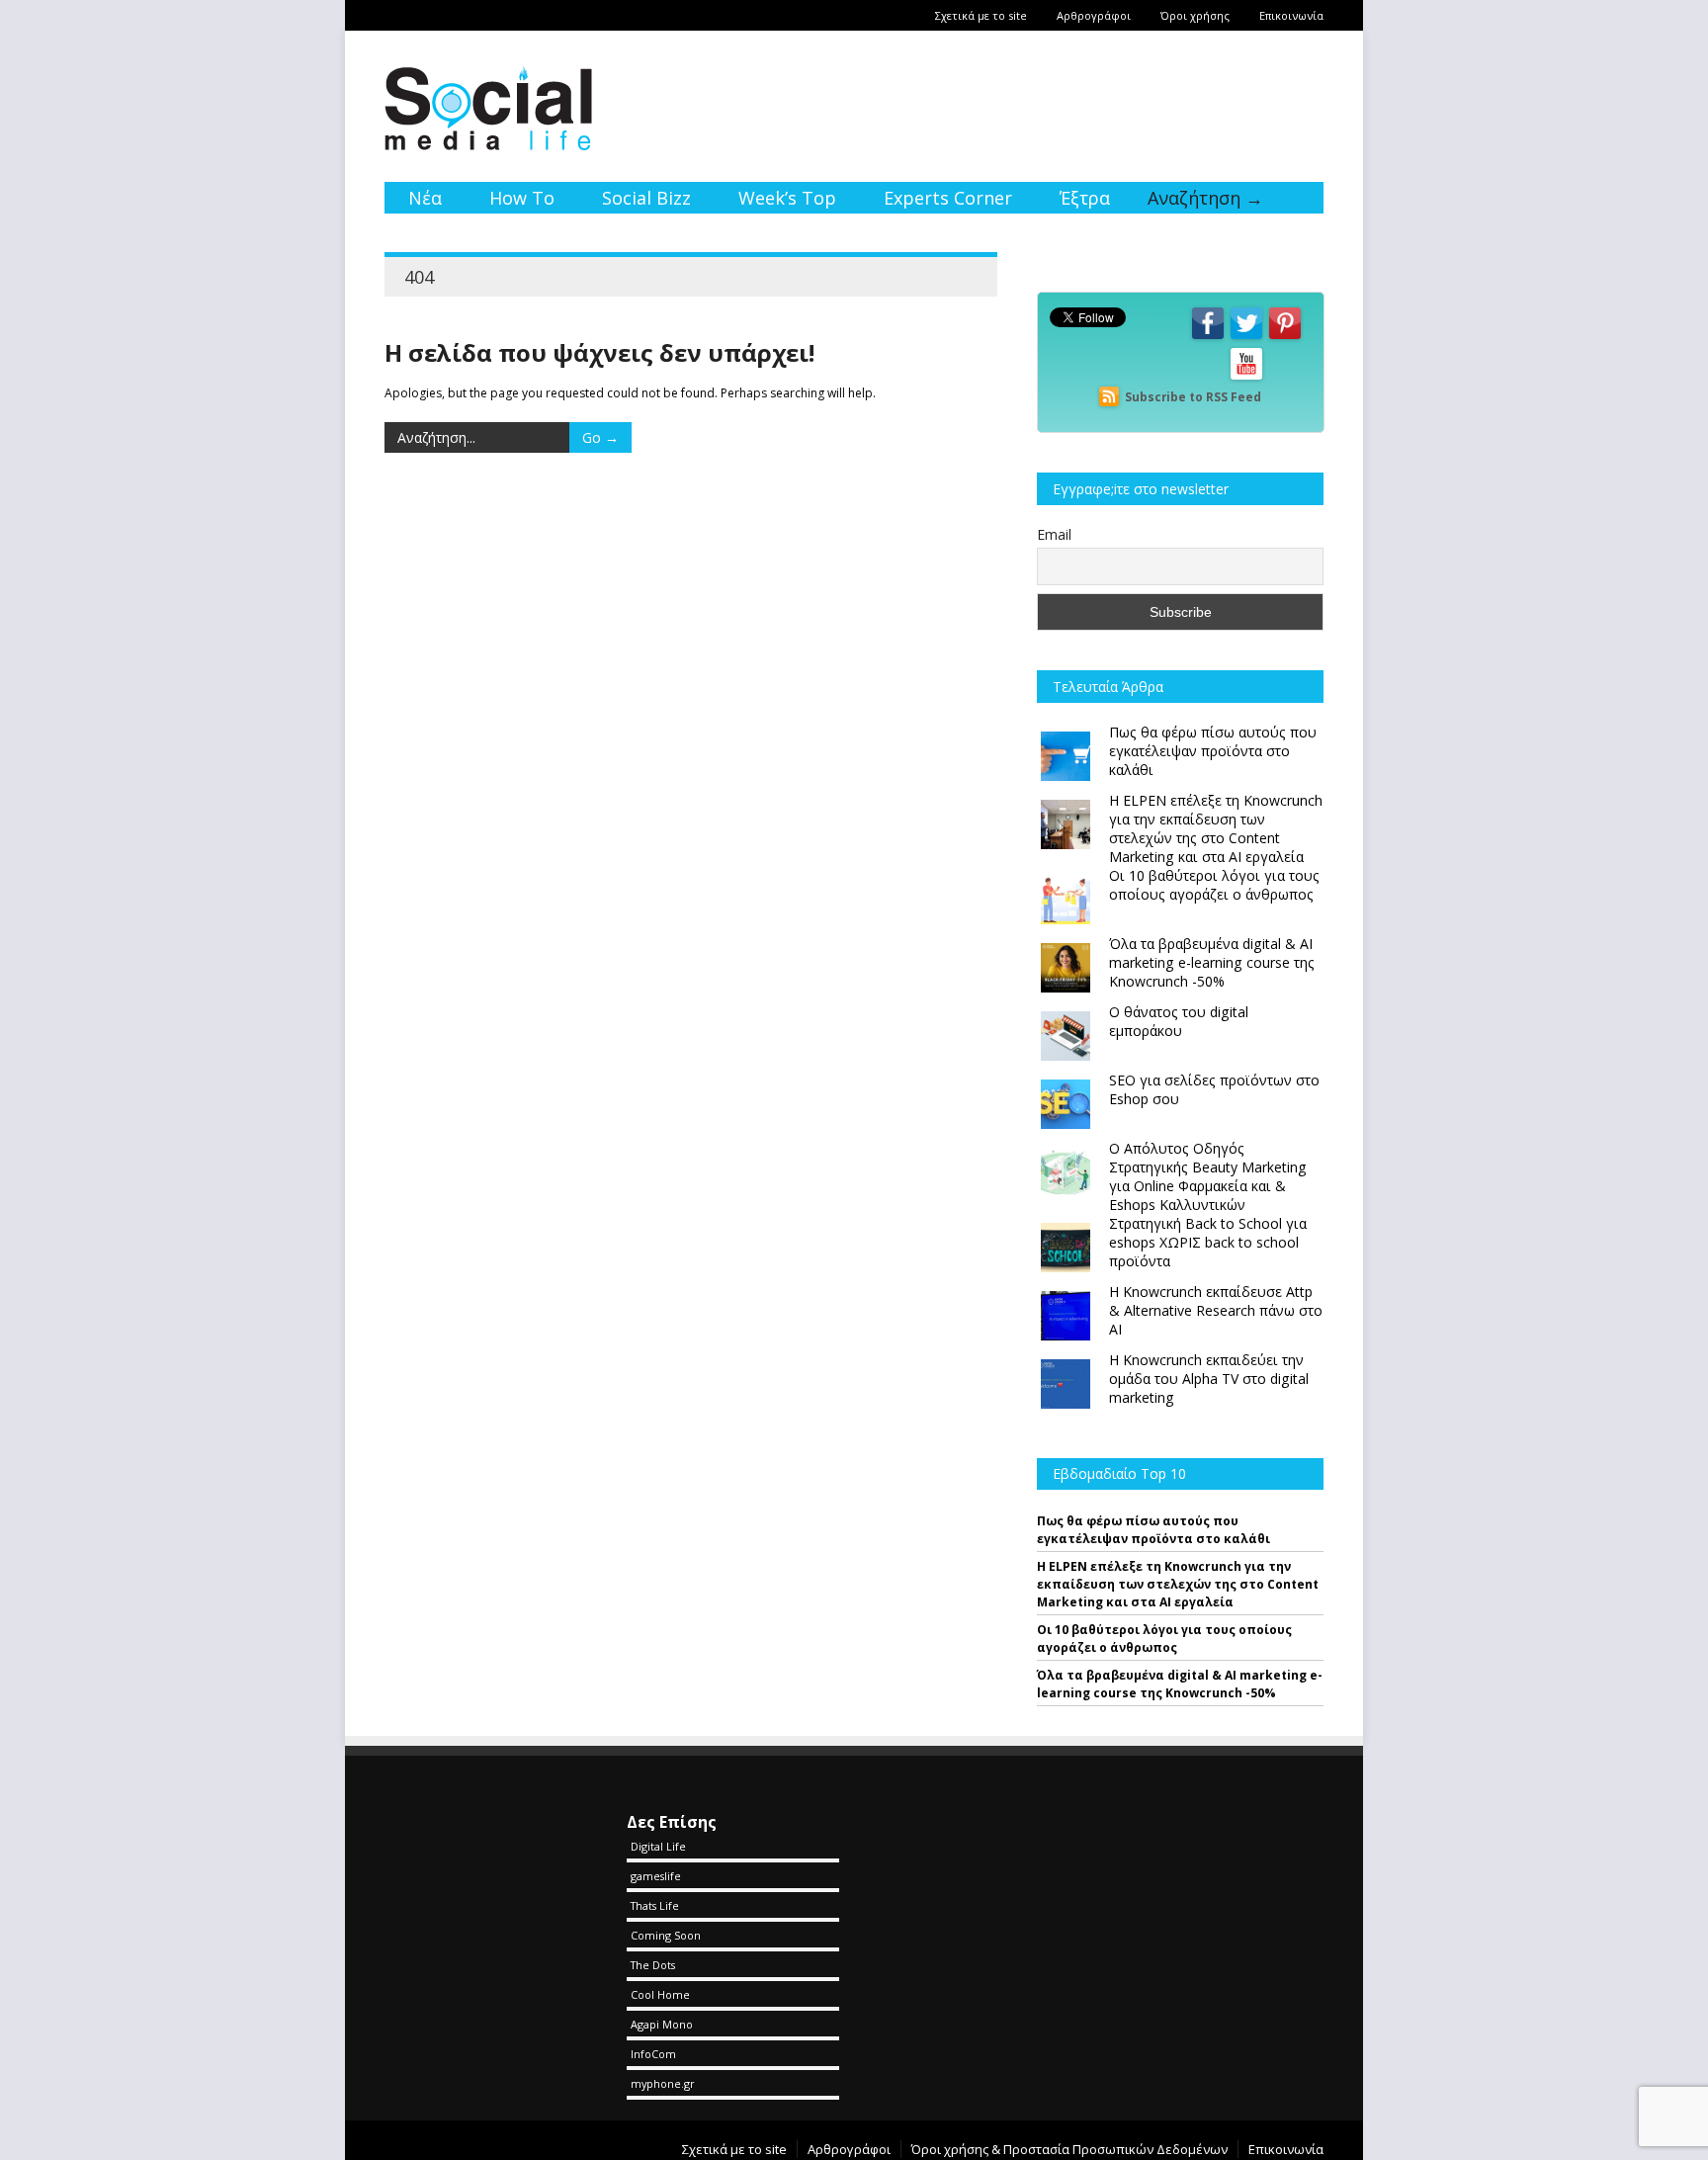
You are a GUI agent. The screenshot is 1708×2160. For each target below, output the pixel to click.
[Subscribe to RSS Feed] (1109, 397)
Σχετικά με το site (981, 15)
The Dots (653, 1965)
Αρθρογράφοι (1094, 15)
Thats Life (655, 1905)
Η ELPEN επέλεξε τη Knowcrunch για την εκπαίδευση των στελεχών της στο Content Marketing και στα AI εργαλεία (1178, 1584)
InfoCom (653, 2054)
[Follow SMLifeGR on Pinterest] (1285, 338)
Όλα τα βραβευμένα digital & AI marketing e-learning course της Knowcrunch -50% (1180, 1684)
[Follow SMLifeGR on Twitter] (1246, 338)
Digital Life (658, 1846)
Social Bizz (646, 198)
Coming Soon (666, 1935)
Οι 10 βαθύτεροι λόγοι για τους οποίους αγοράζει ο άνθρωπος (1164, 1639)
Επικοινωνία (1291, 15)
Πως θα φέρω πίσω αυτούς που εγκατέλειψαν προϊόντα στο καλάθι (1153, 1530)
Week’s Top (787, 198)
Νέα (425, 198)
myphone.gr (663, 2083)
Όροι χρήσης (1195, 15)
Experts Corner (948, 198)
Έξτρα (1085, 198)
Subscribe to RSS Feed (1193, 397)
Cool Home (660, 1994)
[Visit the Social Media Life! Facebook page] (1208, 338)
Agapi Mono (662, 2024)
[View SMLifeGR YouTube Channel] (1246, 378)
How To (522, 198)
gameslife (656, 1876)
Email (1054, 534)
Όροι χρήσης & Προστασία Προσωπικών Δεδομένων (1069, 2149)
